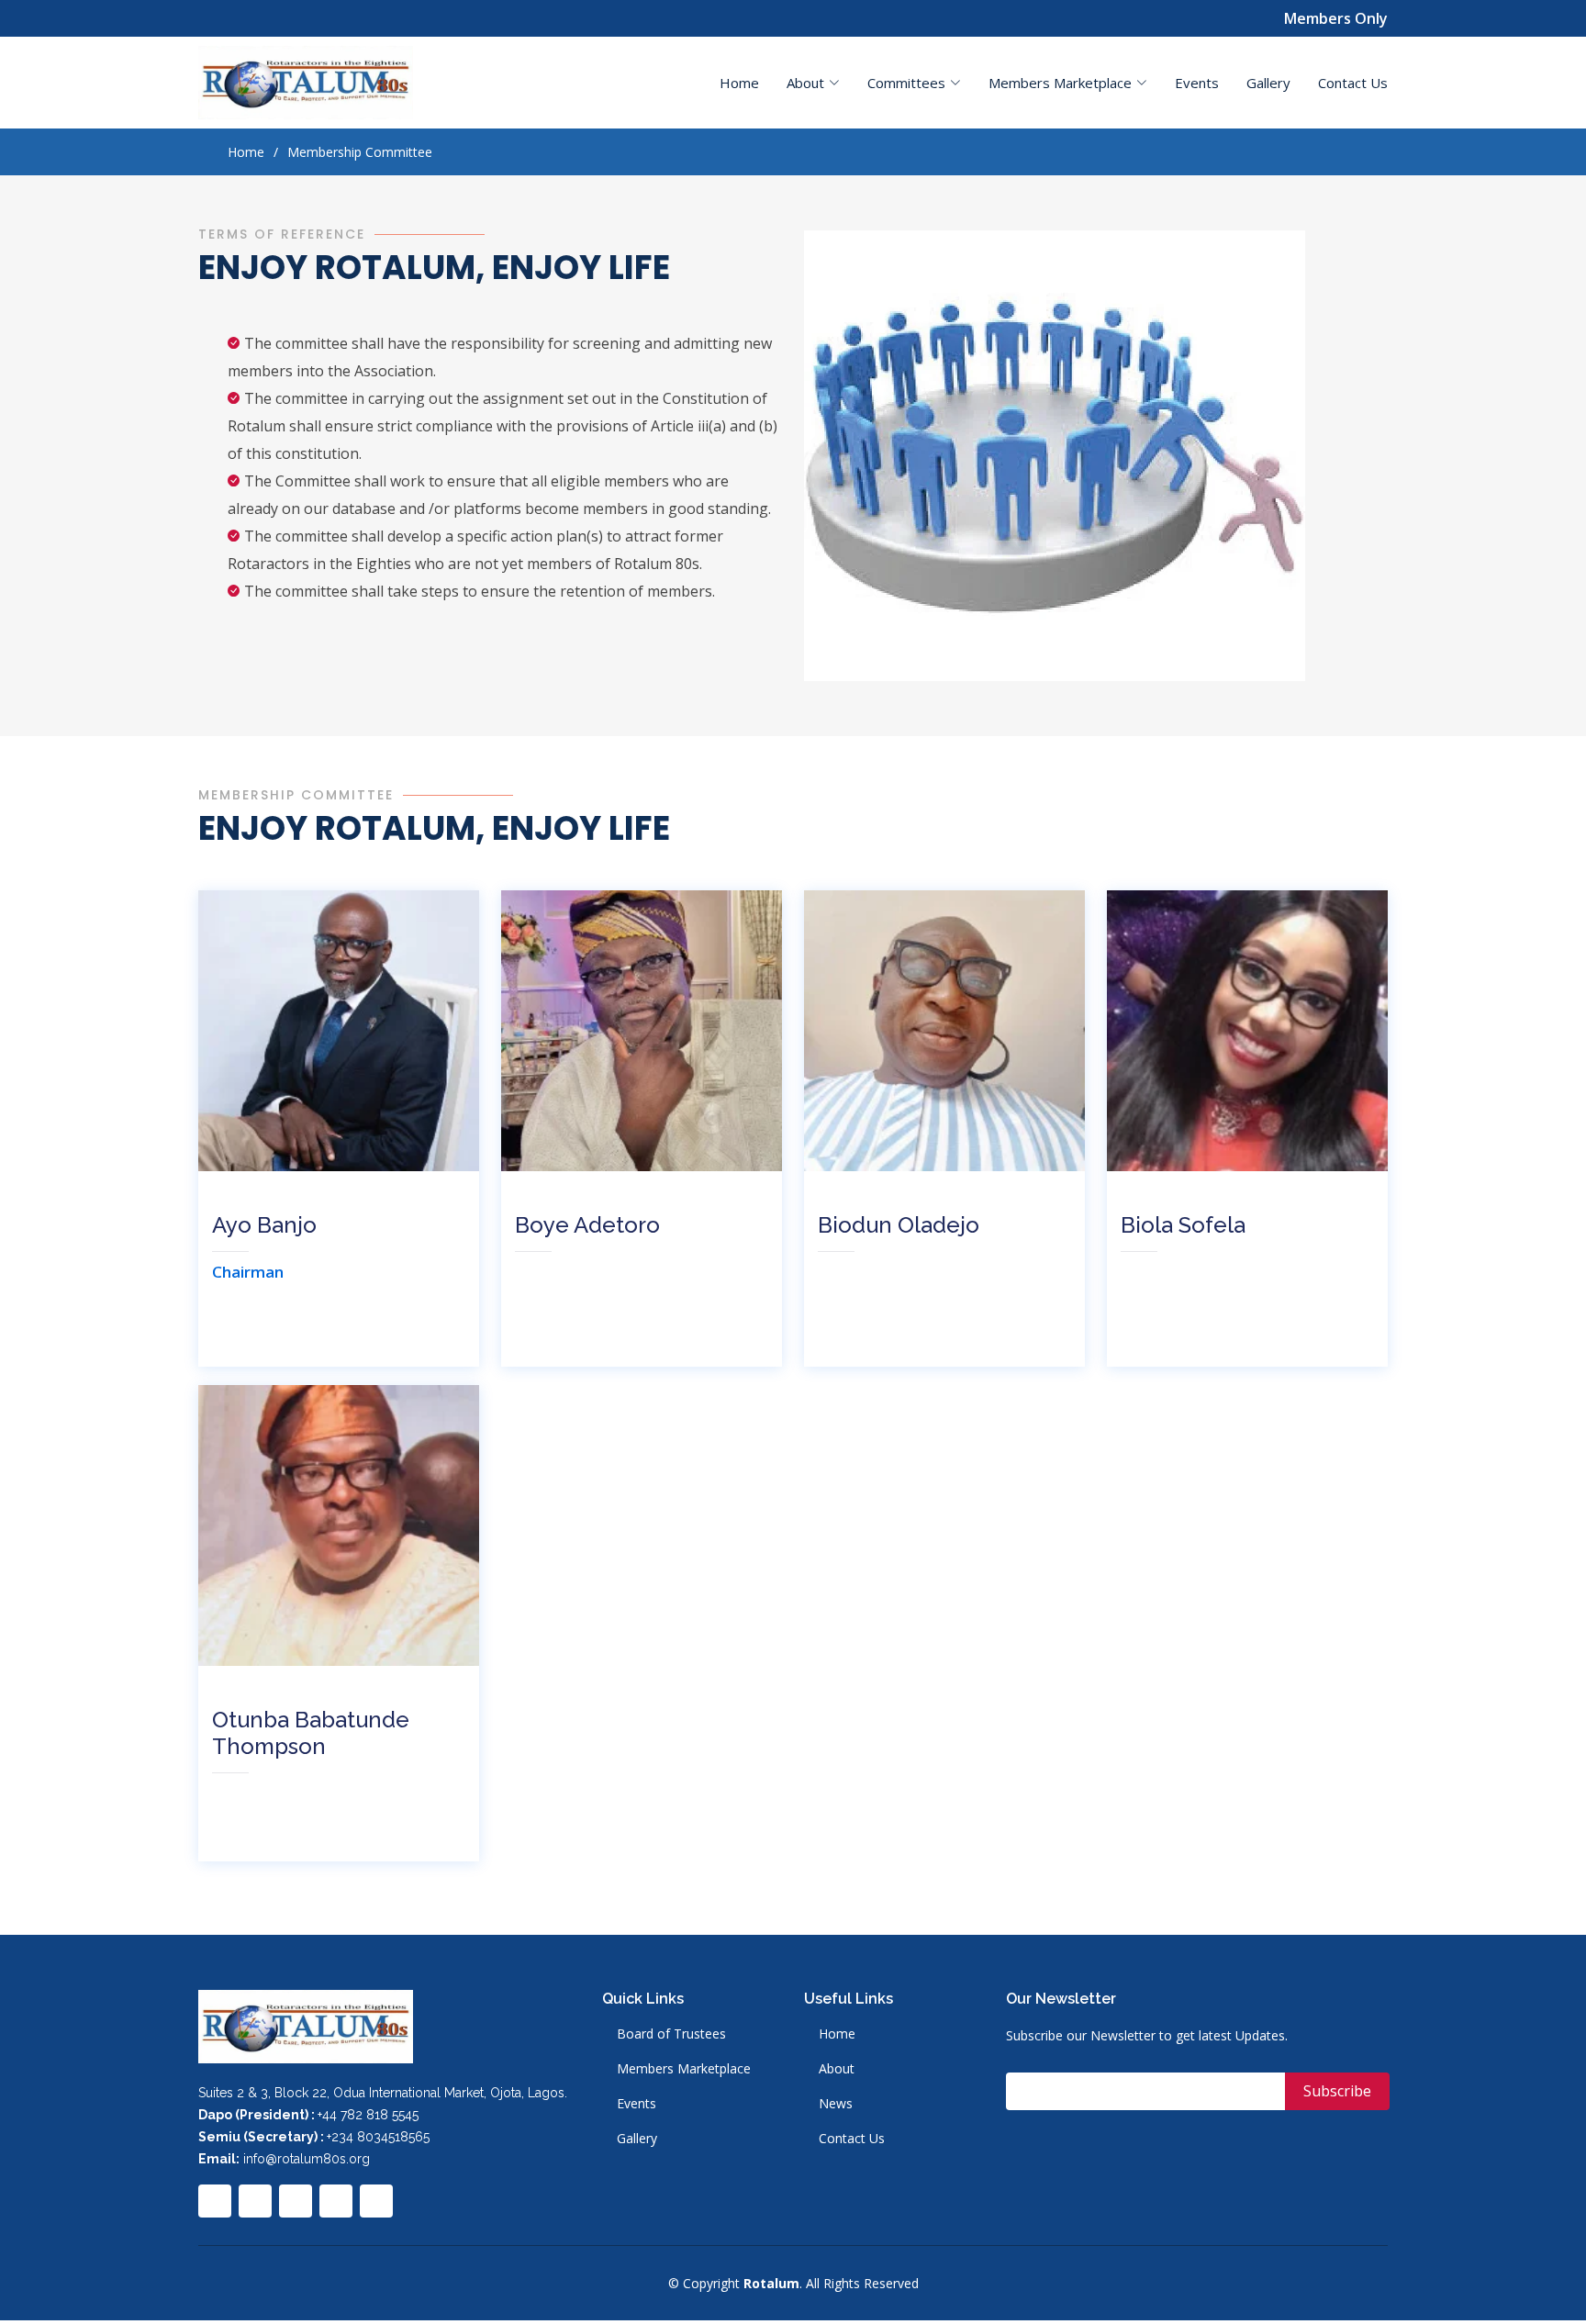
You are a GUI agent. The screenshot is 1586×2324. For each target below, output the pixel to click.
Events (1197, 83)
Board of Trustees (671, 2034)
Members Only (1336, 18)
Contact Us (1353, 83)
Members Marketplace (684, 2069)
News (836, 2104)
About (837, 2069)
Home (739, 83)
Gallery (1268, 83)
